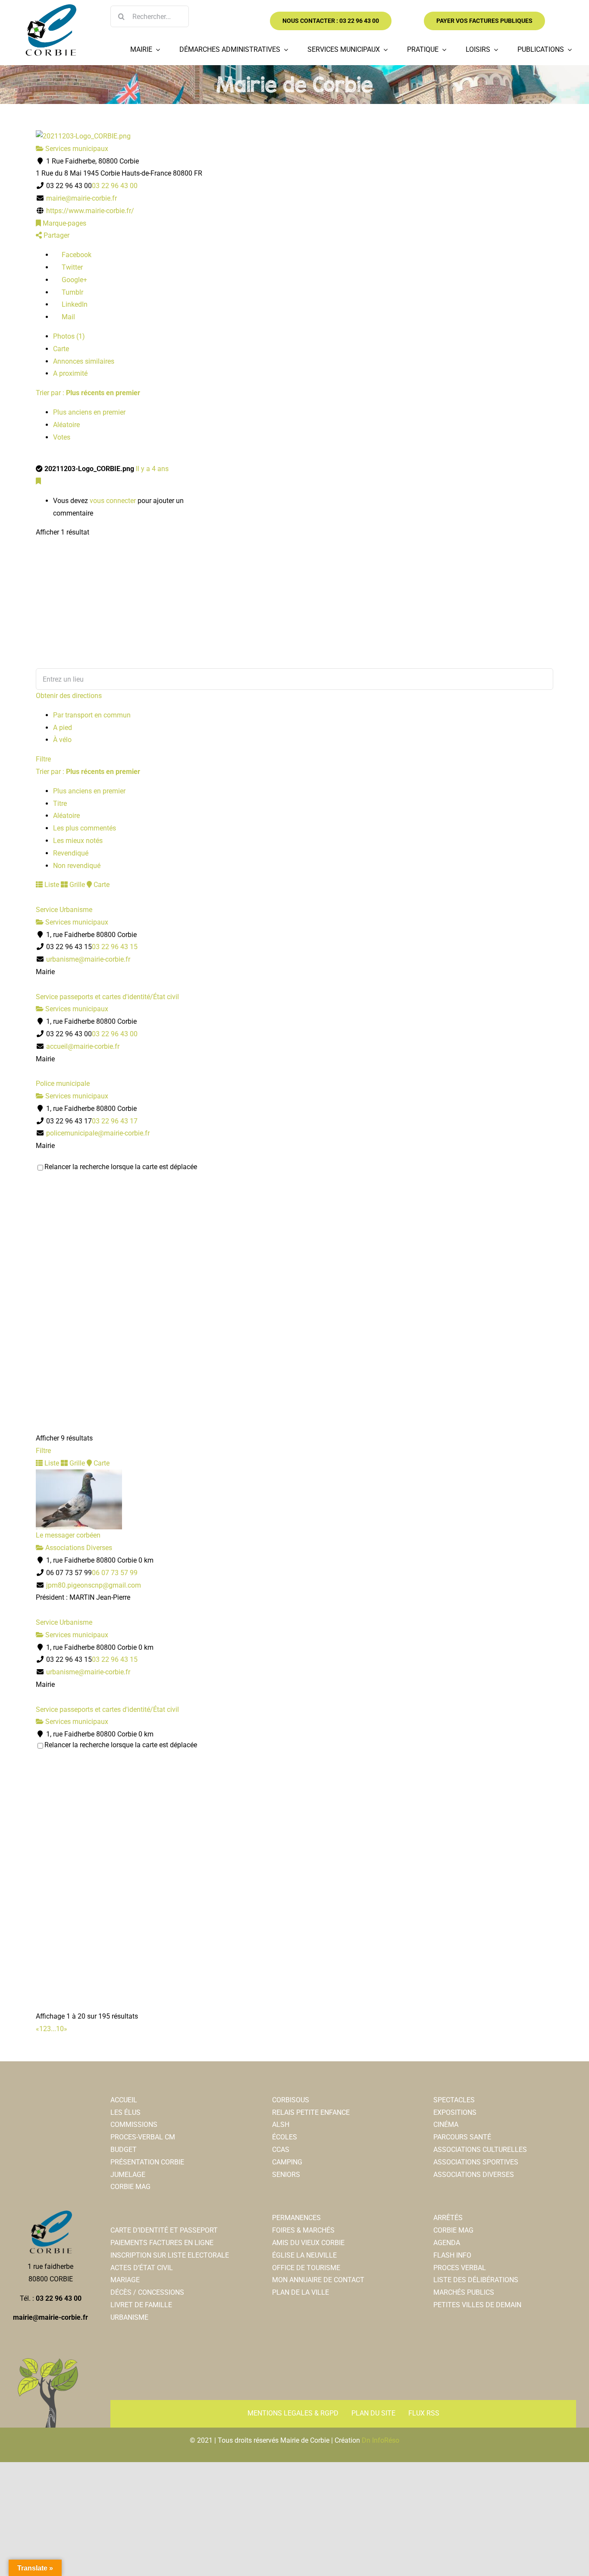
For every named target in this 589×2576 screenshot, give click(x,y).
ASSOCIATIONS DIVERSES (474, 2175)
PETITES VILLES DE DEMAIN (477, 2305)
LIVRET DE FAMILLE (141, 2305)
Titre (60, 804)
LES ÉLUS (125, 2112)
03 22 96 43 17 (115, 1121)
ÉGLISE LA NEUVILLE (304, 2255)
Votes (62, 437)
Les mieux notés (78, 841)
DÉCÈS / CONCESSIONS (147, 2292)
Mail (67, 317)
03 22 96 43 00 (115, 186)
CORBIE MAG (130, 2187)
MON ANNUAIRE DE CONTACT (318, 2280)
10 (60, 2029)
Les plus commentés (85, 828)
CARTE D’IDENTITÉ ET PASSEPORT (164, 2230)
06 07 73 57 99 (115, 1573)
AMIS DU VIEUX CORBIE (308, 2243)
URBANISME (129, 2317)
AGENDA (447, 2243)
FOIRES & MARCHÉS (303, 2230)
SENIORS (286, 2175)
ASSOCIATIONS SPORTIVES (476, 2162)
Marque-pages (64, 223)
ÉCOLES (285, 2137)
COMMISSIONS (134, 2125)
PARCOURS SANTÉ (462, 2137)
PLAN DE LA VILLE (301, 2292)
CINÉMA (446, 2125)
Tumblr (72, 292)
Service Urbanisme (64, 910)
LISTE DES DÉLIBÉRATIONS (476, 2280)
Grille (76, 885)
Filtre (43, 759)
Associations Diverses (78, 1548)
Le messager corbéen (68, 1535)
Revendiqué (71, 853)
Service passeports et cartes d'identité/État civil (107, 997)
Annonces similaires (84, 361)
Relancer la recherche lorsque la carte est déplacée (121, 1167)
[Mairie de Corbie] (50, 8)
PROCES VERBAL (460, 2268)
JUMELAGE (128, 2175)
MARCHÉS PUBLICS (464, 2292)
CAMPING (287, 2162)
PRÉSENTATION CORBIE (147, 2162)
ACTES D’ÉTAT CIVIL (142, 2268)
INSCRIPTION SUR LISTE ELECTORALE (170, 2255)
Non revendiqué (77, 866)
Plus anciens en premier (89, 412)
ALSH (281, 2125)
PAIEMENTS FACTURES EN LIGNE (162, 2243)
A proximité (70, 373)
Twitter (71, 267)
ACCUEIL (124, 2100)
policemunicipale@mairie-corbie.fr (98, 1133)
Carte (61, 349)
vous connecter (113, 501)
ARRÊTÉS (448, 2218)
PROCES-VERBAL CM (143, 2137)
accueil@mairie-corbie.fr (83, 1046)
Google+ (74, 280)
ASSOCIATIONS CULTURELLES (480, 2150)
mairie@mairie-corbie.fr (81, 198)
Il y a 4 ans (152, 469)
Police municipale (63, 1084)
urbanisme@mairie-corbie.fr (88, 959)
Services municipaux (76, 149)
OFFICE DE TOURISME (306, 2268)
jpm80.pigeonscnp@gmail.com (94, 1585)
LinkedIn (74, 304)
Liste (51, 885)
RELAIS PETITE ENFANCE (311, 2112)
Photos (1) (69, 336)
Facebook (76, 255)
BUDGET (124, 2150)
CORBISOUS (291, 2100)
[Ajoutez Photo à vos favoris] (38, 481)
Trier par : (88, 393)
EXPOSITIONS (455, 2112)
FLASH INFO (452, 2255)
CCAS (281, 2150)
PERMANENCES (296, 2218)
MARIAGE (125, 2280)
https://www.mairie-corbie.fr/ (90, 211)
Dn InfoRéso (381, 2440)
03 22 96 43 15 (115, 947)
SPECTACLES (454, 2100)
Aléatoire (66, 425)
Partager (56, 235)
